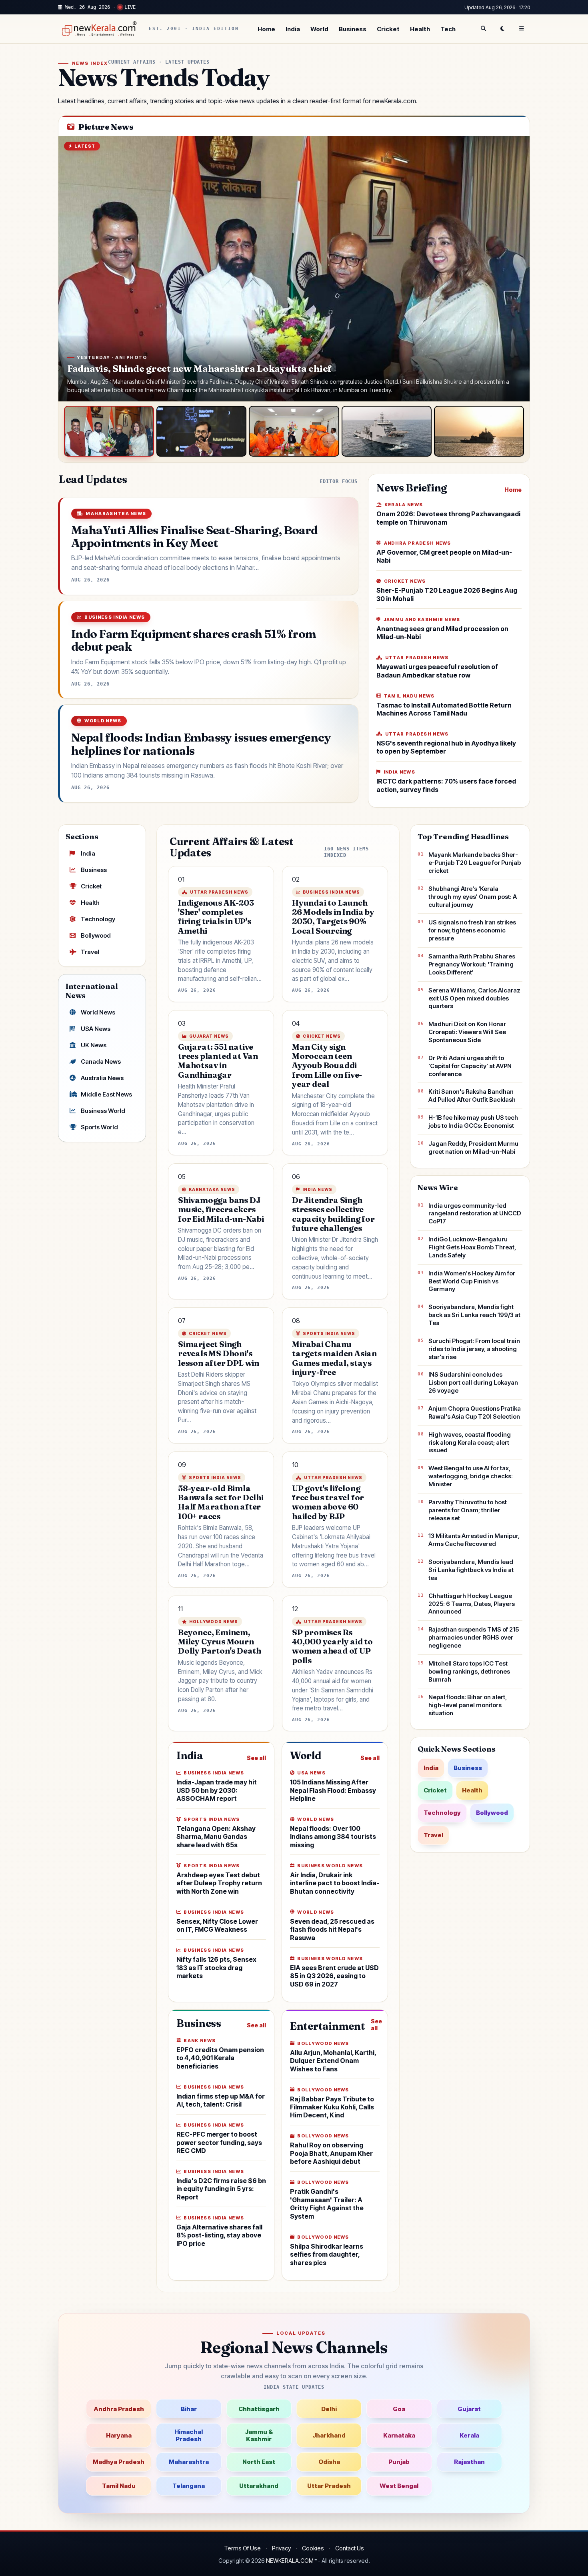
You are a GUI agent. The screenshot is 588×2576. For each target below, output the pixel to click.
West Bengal (399, 2486)
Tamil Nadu (119, 2486)
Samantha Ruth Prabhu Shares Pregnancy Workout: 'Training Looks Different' (472, 964)
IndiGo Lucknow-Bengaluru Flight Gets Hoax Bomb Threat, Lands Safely (472, 1247)
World (319, 29)
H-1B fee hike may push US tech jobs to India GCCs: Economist (473, 1122)
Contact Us (350, 2548)
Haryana (119, 2435)
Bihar (189, 2409)
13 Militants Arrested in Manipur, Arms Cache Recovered (474, 1540)
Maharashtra (189, 2462)
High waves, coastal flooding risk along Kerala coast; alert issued (470, 1442)
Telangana (189, 2486)
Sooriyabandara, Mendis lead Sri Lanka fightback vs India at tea (471, 1570)
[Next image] (516, 269)
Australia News (102, 1078)
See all (256, 1758)
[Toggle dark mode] (502, 29)
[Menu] (522, 29)
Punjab (399, 2462)
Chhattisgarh (259, 2409)
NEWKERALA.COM (290, 2561)
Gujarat (469, 2409)
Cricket (388, 29)
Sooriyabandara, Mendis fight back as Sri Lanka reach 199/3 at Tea (474, 1315)
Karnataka (399, 2435)
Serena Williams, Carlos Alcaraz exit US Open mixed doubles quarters (474, 998)
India (293, 29)
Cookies (313, 2548)
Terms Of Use (242, 2548)
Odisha (329, 2462)
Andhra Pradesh (119, 2409)
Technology (98, 919)
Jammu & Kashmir (259, 2435)
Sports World (99, 1127)
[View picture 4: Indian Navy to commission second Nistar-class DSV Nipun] (387, 431)
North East (259, 2462)
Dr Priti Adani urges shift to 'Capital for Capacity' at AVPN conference (470, 1066)
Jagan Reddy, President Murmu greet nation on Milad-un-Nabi (473, 1148)
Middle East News (106, 1094)
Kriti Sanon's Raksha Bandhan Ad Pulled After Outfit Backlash (472, 1096)
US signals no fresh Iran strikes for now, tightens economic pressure (472, 930)
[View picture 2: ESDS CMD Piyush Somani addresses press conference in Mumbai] (201, 431)
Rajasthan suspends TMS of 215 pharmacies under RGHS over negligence (474, 1637)
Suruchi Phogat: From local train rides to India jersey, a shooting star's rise (474, 1349)
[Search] (483, 29)
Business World (103, 1111)
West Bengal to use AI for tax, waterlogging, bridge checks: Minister (471, 1476)
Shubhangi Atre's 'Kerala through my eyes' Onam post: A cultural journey (473, 897)
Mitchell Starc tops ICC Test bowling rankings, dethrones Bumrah (469, 1671)
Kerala (469, 2435)
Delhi (329, 2409)
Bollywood (96, 935)
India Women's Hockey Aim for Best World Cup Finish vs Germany (472, 1281)
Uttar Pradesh (329, 2486)
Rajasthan (469, 2462)
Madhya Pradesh (119, 2462)
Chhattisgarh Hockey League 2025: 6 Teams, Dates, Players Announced (472, 1604)
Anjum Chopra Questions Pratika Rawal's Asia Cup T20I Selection (475, 1412)
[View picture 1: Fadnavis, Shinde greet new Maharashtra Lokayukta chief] (109, 431)
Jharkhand (329, 2435)
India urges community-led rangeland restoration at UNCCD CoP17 (475, 1214)
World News (98, 1012)
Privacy (281, 2548)
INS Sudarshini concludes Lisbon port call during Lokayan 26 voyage (473, 1382)
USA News (96, 1029)
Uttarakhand (259, 2486)
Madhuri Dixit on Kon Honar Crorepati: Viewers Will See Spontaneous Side (467, 1032)
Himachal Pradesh (189, 2435)
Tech (448, 29)
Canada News (101, 1061)
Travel (90, 952)
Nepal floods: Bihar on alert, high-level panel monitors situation (468, 1705)
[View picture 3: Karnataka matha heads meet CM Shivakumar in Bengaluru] (294, 431)
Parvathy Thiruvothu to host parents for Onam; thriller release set (468, 1510)
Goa (399, 2409)
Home (266, 29)
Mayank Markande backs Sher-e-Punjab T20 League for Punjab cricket (475, 863)
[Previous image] (72, 269)
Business (353, 29)
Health (420, 29)
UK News (94, 1045)
